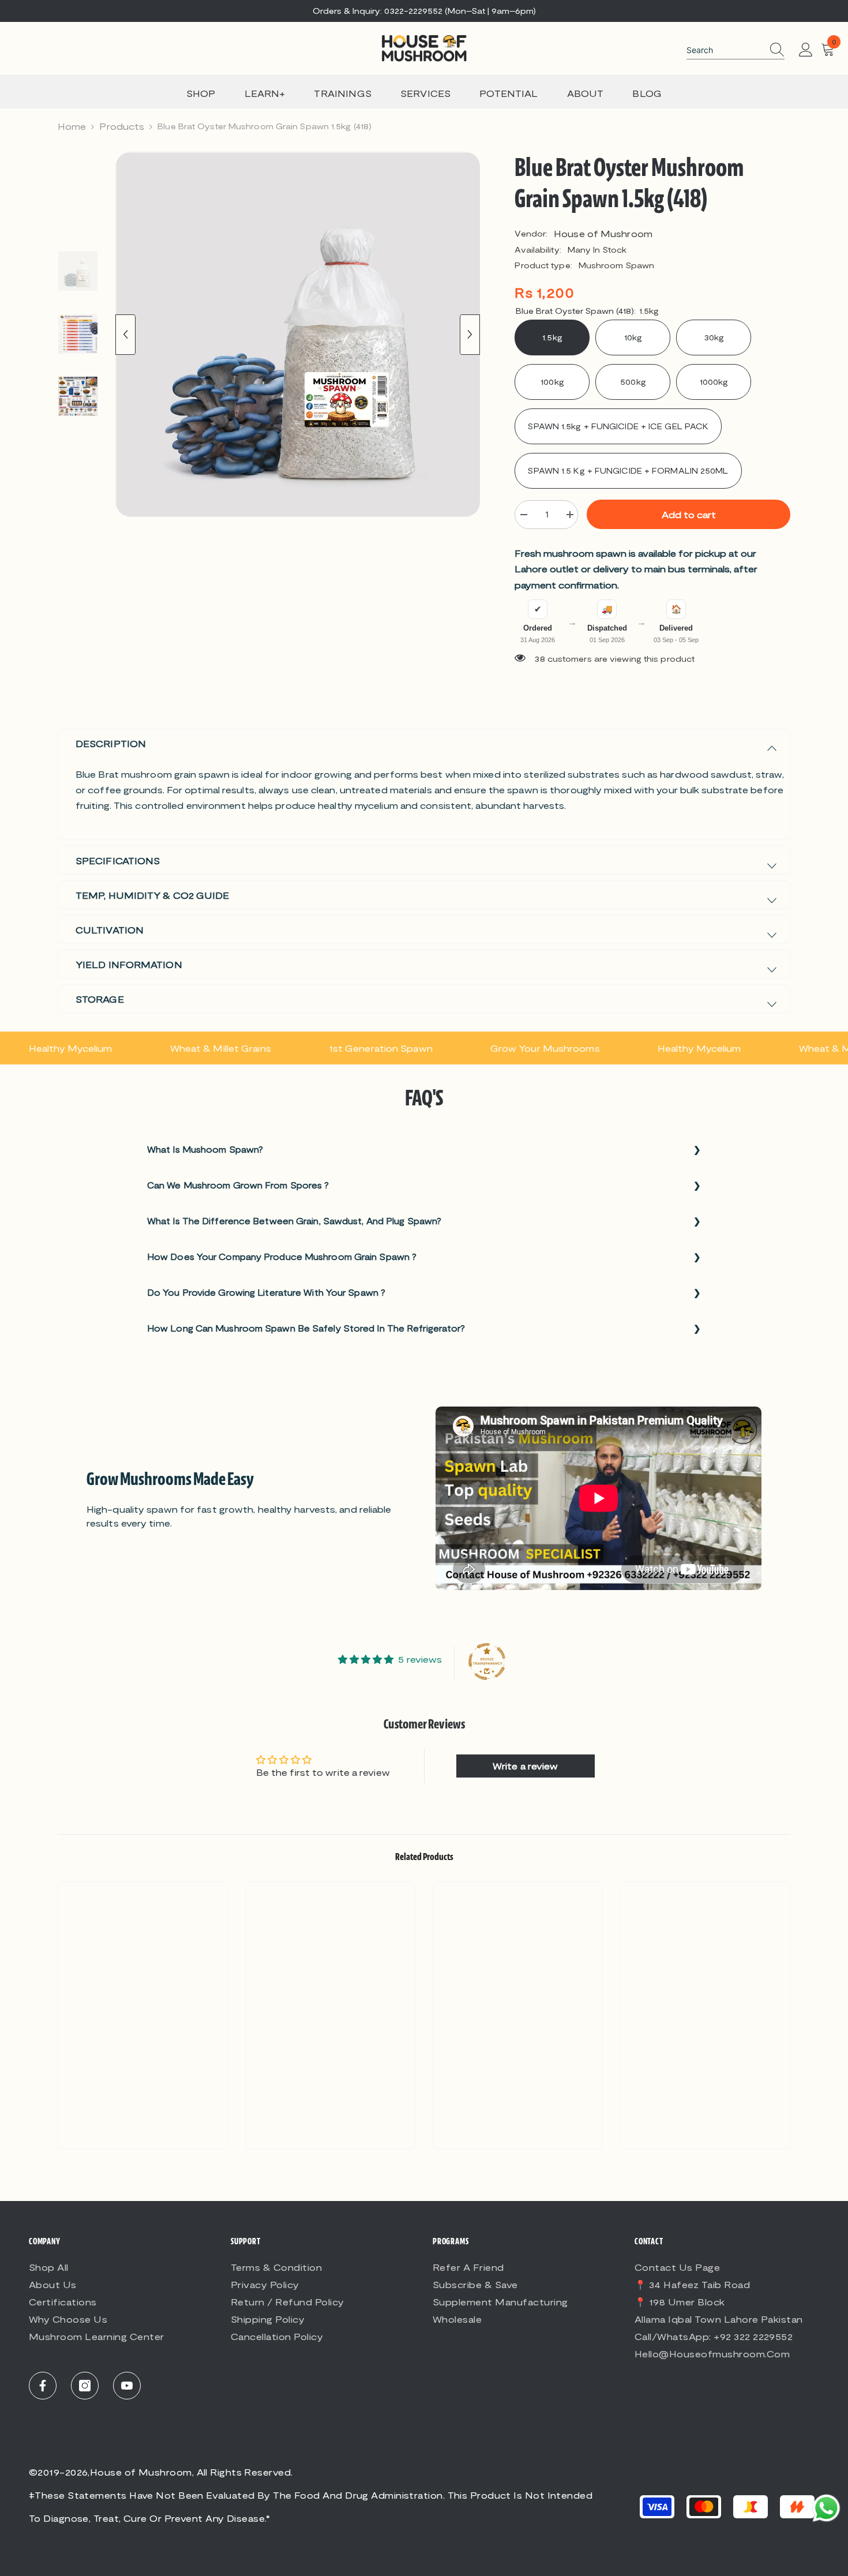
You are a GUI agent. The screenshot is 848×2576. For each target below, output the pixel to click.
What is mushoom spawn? (205, 1149)
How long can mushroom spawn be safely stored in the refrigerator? (306, 1328)
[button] (125, 335)
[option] (298, 334)
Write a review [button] (525, 1766)
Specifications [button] (118, 860)
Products (122, 126)
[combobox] (725, 50)
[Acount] (806, 50)
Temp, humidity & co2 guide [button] (153, 895)
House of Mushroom (603, 233)
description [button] (111, 743)
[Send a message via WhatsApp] (826, 2508)
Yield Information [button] (129, 964)
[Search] (736, 50)
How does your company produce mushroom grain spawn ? (282, 1257)
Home (72, 126)
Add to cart (689, 514)
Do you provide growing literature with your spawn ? (266, 1292)
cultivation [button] (110, 930)
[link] (143, 2125)
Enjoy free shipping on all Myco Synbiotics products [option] (424, 11)
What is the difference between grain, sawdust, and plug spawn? (294, 1221)
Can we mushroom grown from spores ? (238, 1185)
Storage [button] (100, 999)
